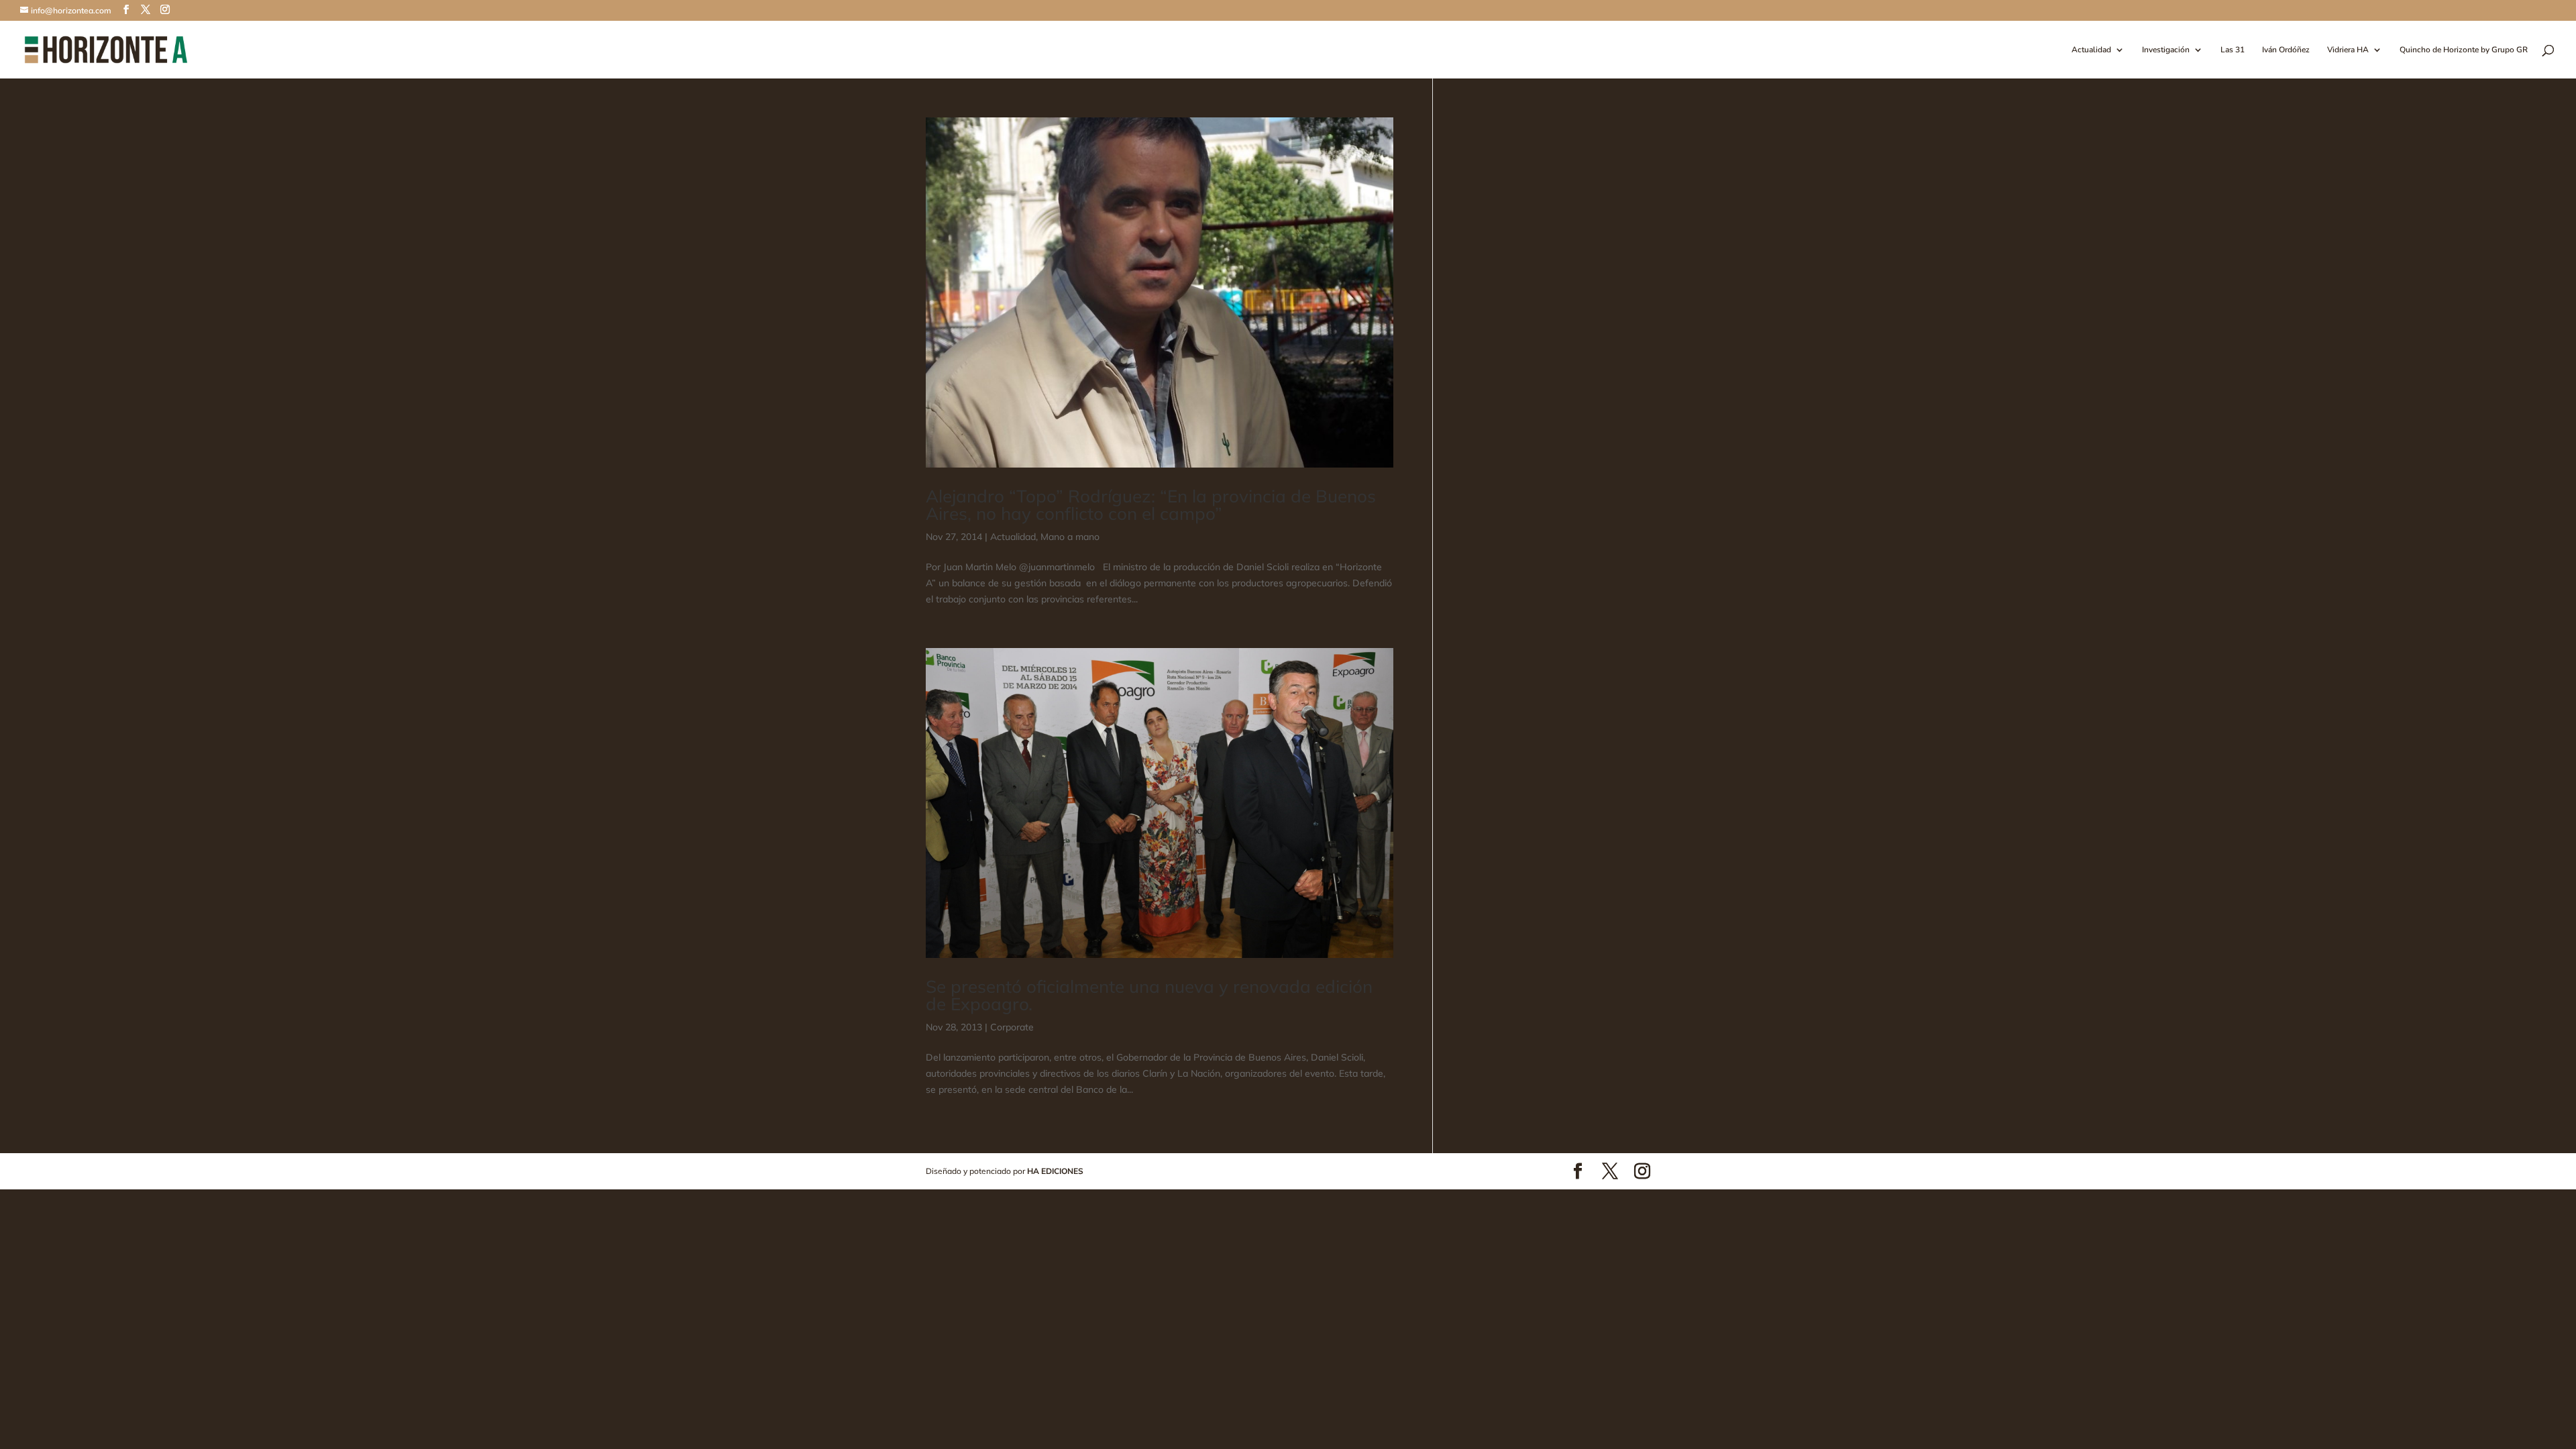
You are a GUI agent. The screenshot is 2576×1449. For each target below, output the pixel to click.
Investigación (2166, 50)
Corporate (1012, 1027)
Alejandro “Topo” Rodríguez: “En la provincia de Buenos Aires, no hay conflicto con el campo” (1151, 505)
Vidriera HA (2348, 50)
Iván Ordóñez (2286, 50)
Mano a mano (1070, 537)
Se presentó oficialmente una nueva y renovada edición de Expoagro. (1149, 995)
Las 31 (2233, 50)
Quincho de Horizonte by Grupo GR (2464, 50)
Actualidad (2091, 50)
